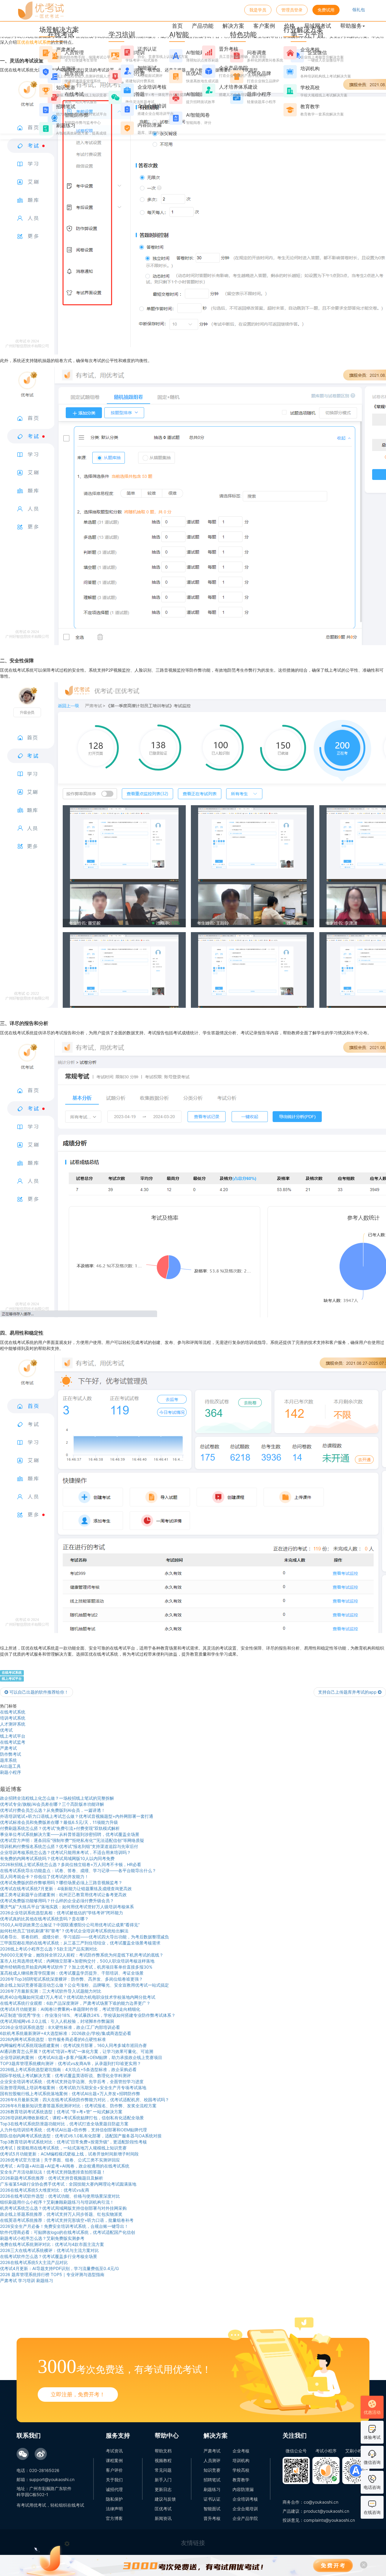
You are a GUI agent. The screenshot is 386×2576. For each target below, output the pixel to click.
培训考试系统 (13, 1718)
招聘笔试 (212, 2480)
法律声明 (114, 2509)
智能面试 (212, 2509)
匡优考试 (163, 2509)
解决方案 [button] (233, 26)
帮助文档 (163, 2451)
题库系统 (8, 1760)
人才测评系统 (13, 1724)
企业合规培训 (245, 2509)
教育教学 (241, 2480)
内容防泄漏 (243, 2489)
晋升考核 (212, 2518)
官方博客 (114, 2518)
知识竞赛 (212, 2470)
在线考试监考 (13, 1742)
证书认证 (212, 2499)
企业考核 (241, 2451)
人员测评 (212, 2460)
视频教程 (163, 2460)
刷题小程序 (11, 1772)
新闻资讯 (163, 2518)
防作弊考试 (11, 1754)
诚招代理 (114, 2489)
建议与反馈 (165, 2499)
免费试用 (326, 10)
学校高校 (241, 2470)
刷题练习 (212, 2489)
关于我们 (114, 2480)
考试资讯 (114, 2451)
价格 (289, 26)
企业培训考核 (245, 2499)
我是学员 (258, 10)
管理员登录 (292, 10)
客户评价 (114, 2470)
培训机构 (241, 2460)
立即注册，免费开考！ (78, 2394)
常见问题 (163, 2470)
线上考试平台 (12, 1679)
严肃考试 (8, 1748)
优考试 (6, 1730)
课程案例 (114, 2460)
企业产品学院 (245, 2518)
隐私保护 (114, 2499)
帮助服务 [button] (351, 26)
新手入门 (163, 2480)
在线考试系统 (12, 1673)
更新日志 (163, 2489)
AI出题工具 (10, 1766)
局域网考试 (318, 26)
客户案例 (264, 26)
